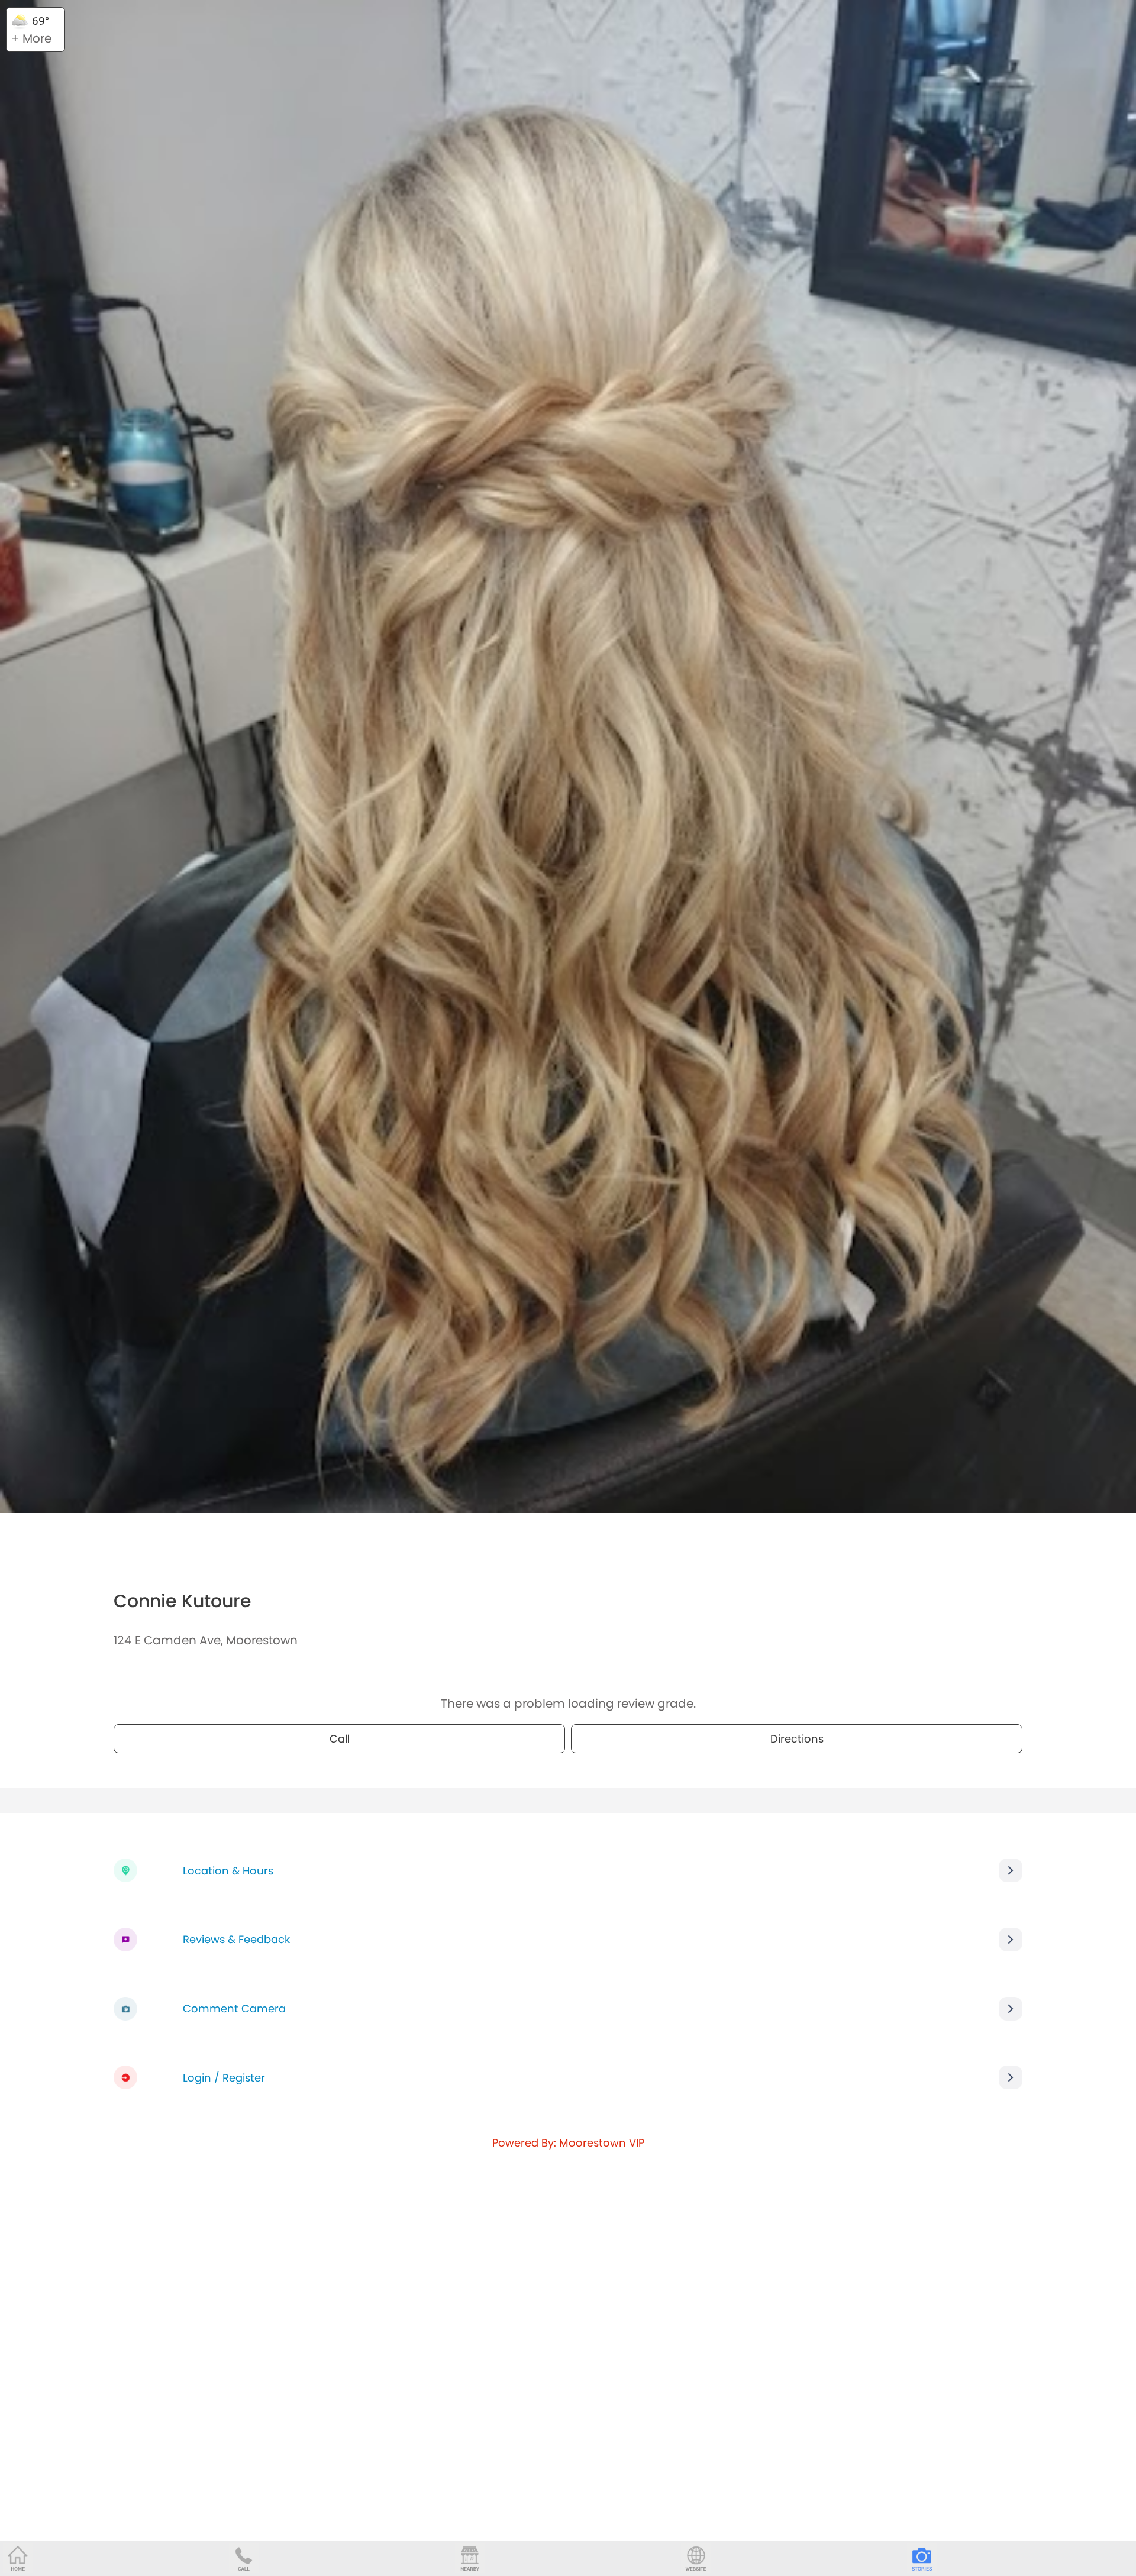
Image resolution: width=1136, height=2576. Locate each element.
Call (340, 1739)
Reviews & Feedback (236, 1939)
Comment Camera (234, 2008)
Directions (797, 1739)
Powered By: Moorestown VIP (568, 2143)
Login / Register (224, 2078)
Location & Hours (228, 1871)
